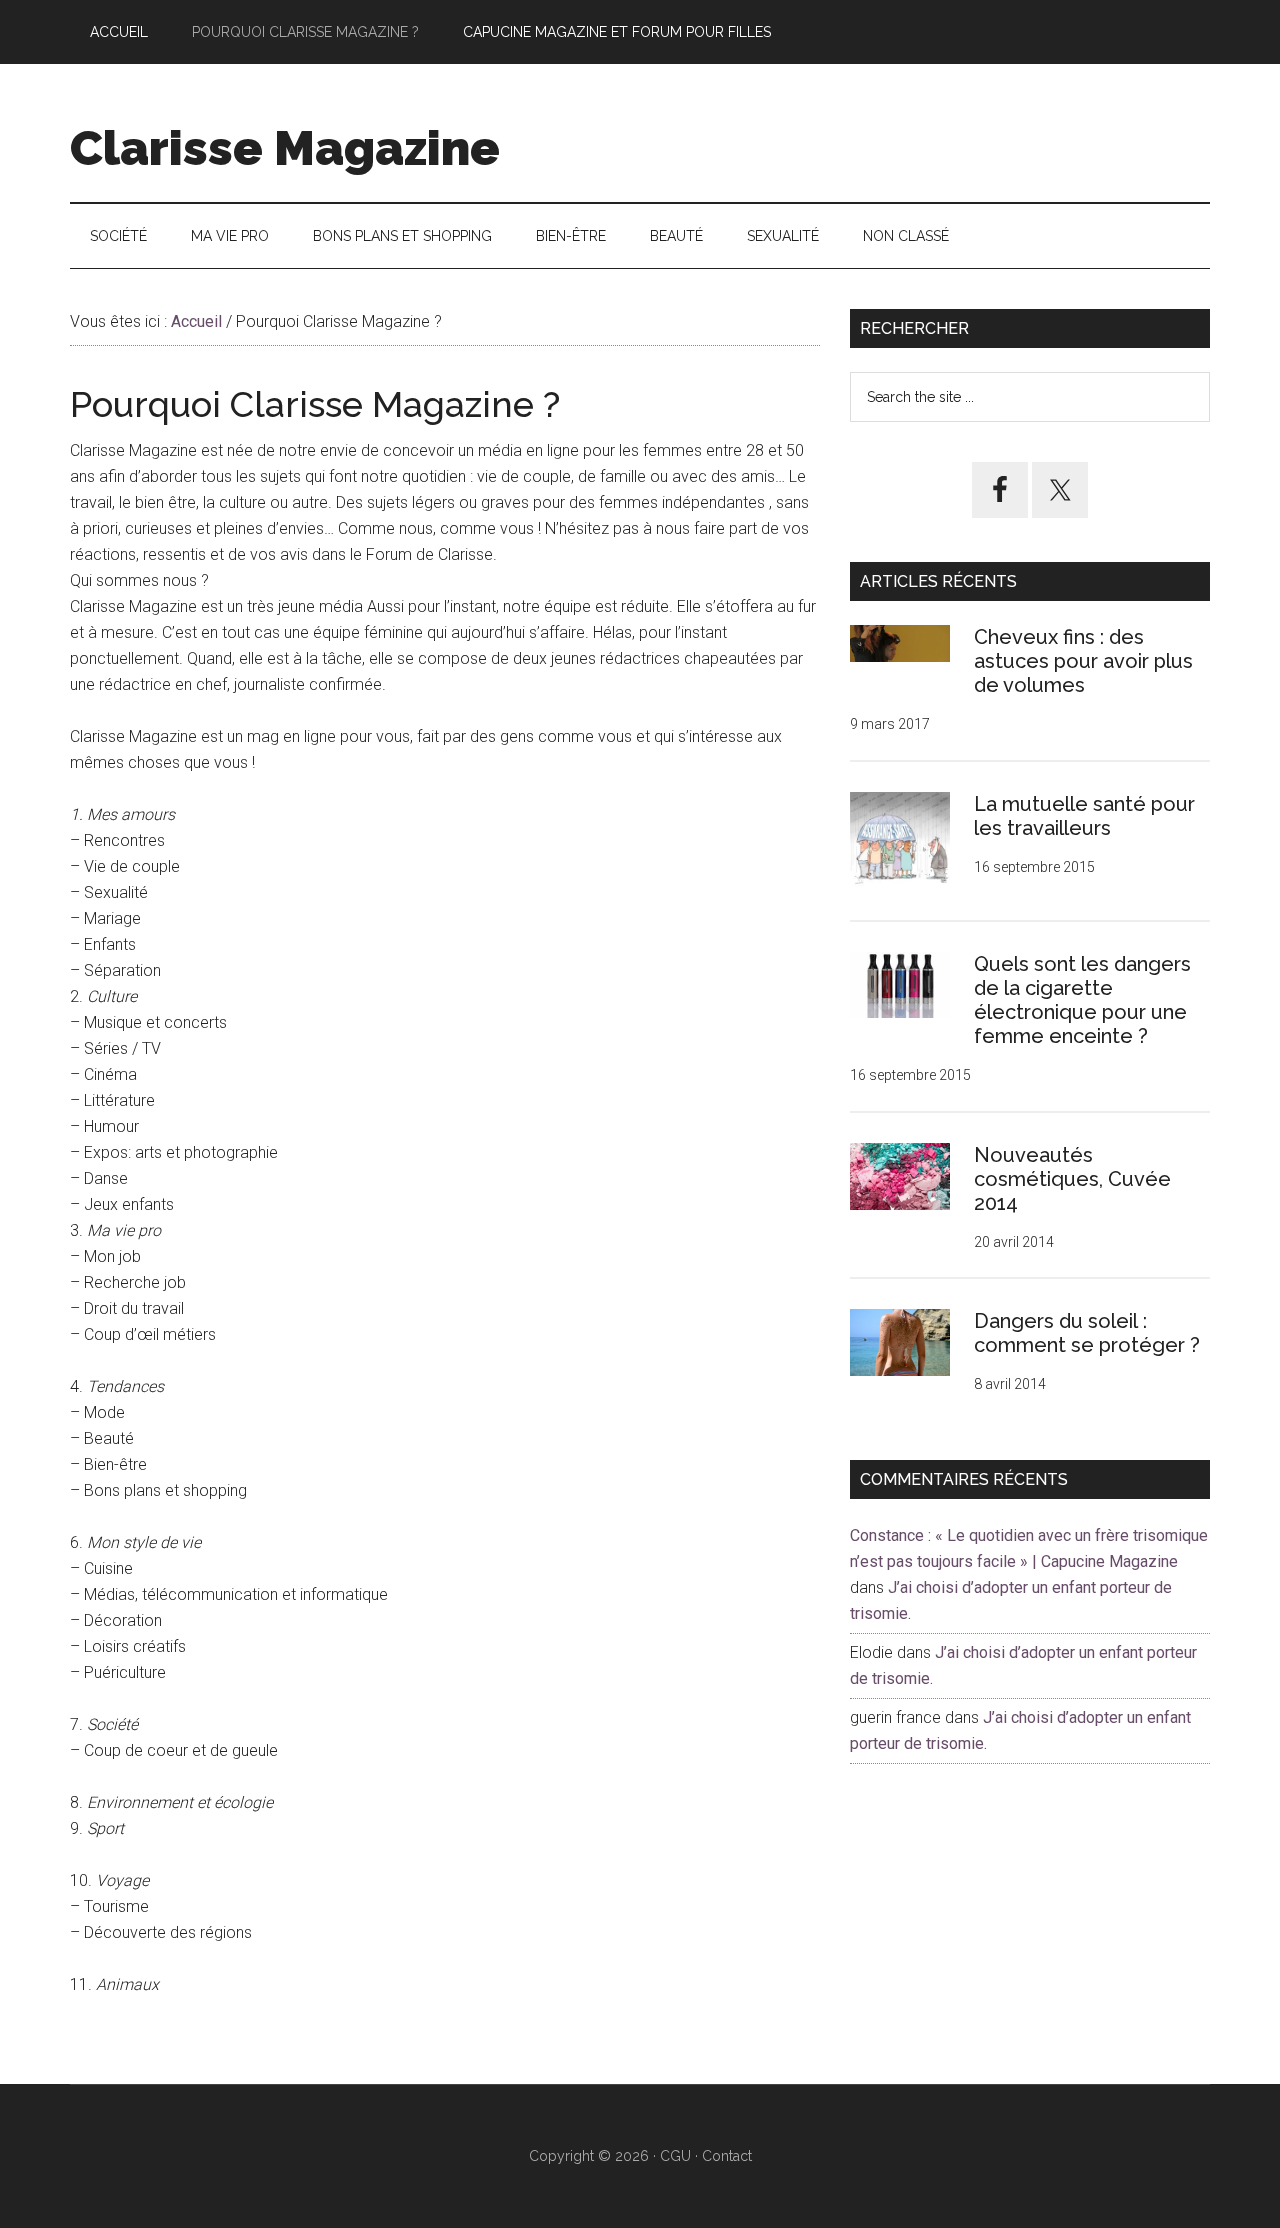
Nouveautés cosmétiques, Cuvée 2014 (1072, 1179)
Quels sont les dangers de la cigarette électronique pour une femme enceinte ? (1082, 1000)
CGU (675, 2156)
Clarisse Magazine (285, 148)
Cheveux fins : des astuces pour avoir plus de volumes (1083, 661)
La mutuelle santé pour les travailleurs (1084, 816)
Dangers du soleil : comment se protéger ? (1087, 1333)
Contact (727, 2156)
